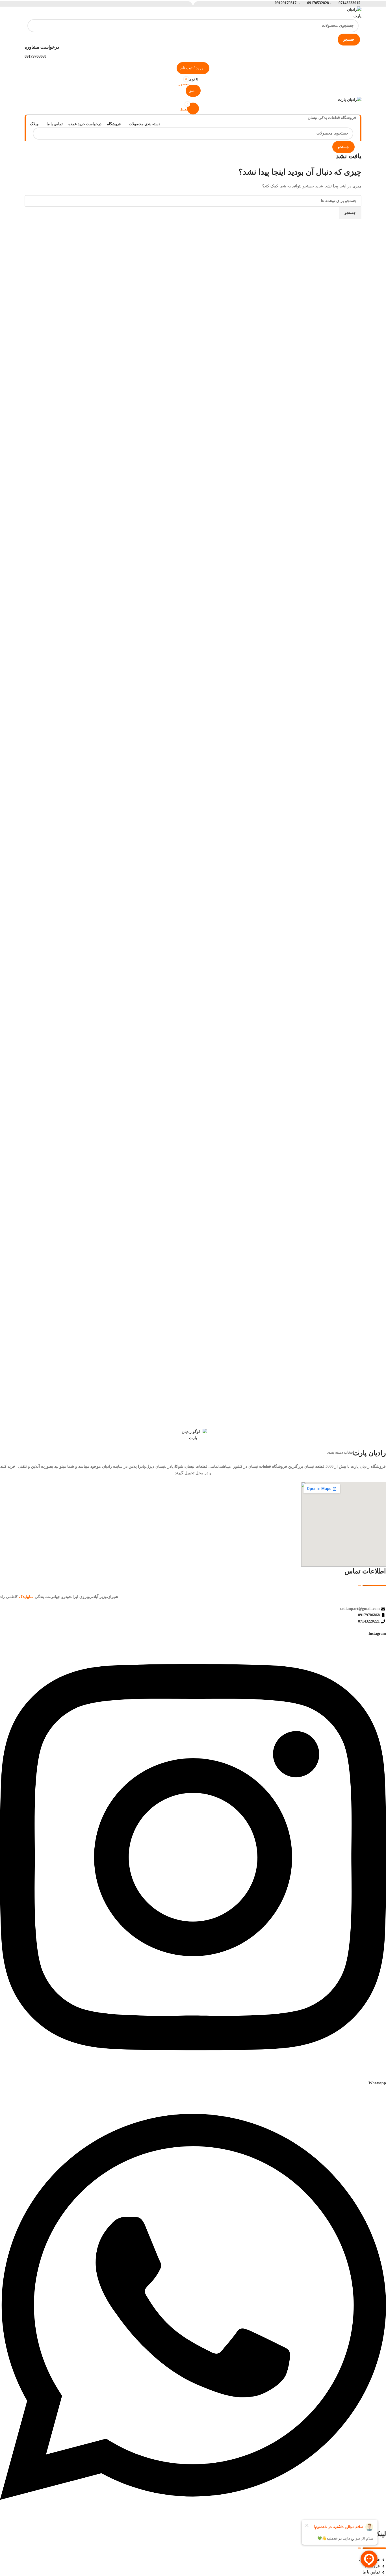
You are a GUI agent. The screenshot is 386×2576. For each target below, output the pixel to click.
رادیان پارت (369, 1453)
